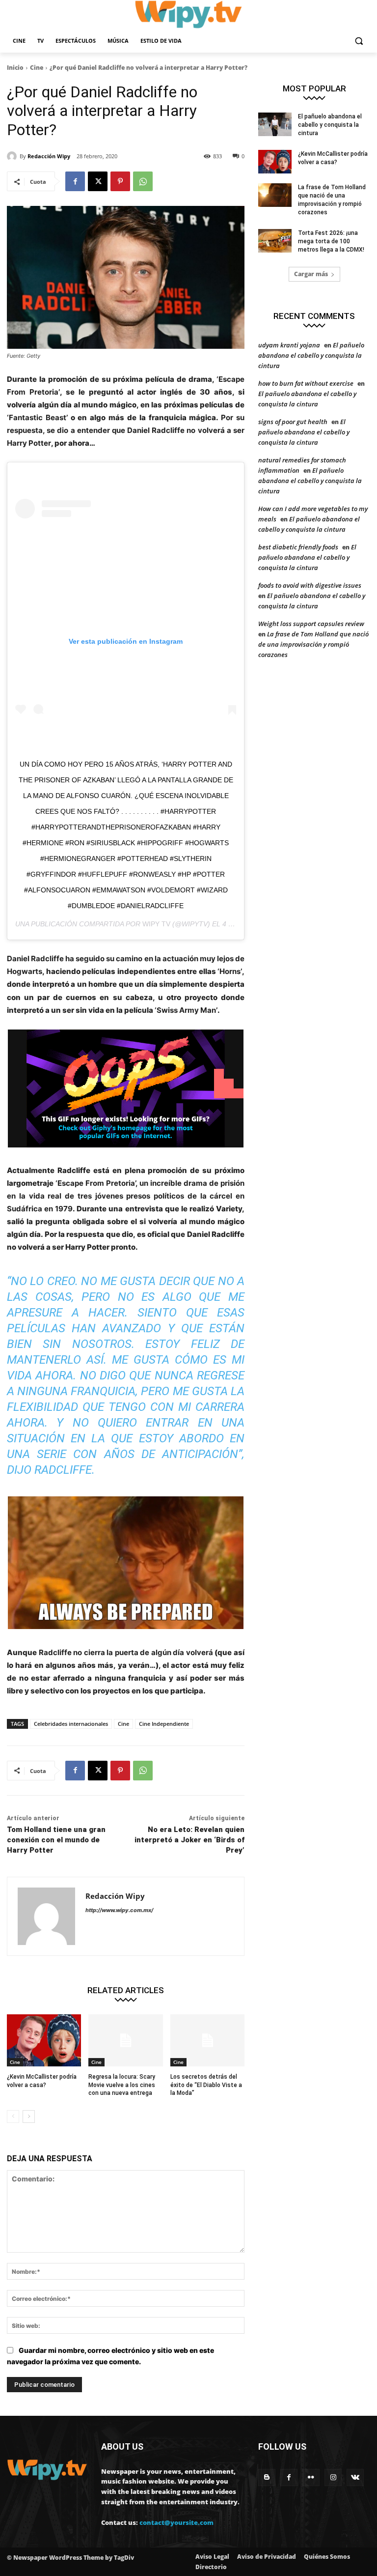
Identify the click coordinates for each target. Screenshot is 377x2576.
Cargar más (311, 274)
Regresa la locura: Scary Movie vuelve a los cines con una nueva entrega (122, 2085)
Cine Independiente (164, 1724)
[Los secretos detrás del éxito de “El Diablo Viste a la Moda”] (207, 2040)
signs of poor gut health (293, 422)
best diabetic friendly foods (298, 547)
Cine (37, 68)
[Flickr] (311, 2477)
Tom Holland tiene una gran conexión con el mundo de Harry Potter (56, 1840)
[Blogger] (267, 2477)
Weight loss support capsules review (311, 624)
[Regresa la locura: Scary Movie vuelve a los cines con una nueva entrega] (125, 2040)
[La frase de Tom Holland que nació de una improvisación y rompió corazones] (275, 195)
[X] (98, 181)
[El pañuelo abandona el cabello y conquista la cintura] (275, 124)
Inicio (15, 68)
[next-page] (29, 2117)
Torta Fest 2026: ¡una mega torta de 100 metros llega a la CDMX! (331, 241)
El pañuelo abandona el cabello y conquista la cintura (330, 125)
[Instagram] (333, 2477)
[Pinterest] (120, 181)
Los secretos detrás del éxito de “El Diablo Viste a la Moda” (206, 2085)
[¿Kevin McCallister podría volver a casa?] (44, 2040)
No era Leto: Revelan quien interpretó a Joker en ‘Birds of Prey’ (189, 1840)
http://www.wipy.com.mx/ (119, 1910)
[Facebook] (75, 181)
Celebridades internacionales (71, 1724)
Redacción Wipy (49, 156)
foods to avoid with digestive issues (310, 585)
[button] (359, 41)
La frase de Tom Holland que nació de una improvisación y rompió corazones (313, 644)
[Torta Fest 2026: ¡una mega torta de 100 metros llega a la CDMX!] (275, 241)
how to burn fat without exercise (306, 383)
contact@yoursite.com (176, 2522)
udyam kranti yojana (289, 345)
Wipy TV (156, 924)
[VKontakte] (355, 2477)
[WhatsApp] (143, 181)
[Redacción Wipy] (13, 156)
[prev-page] (13, 2117)
